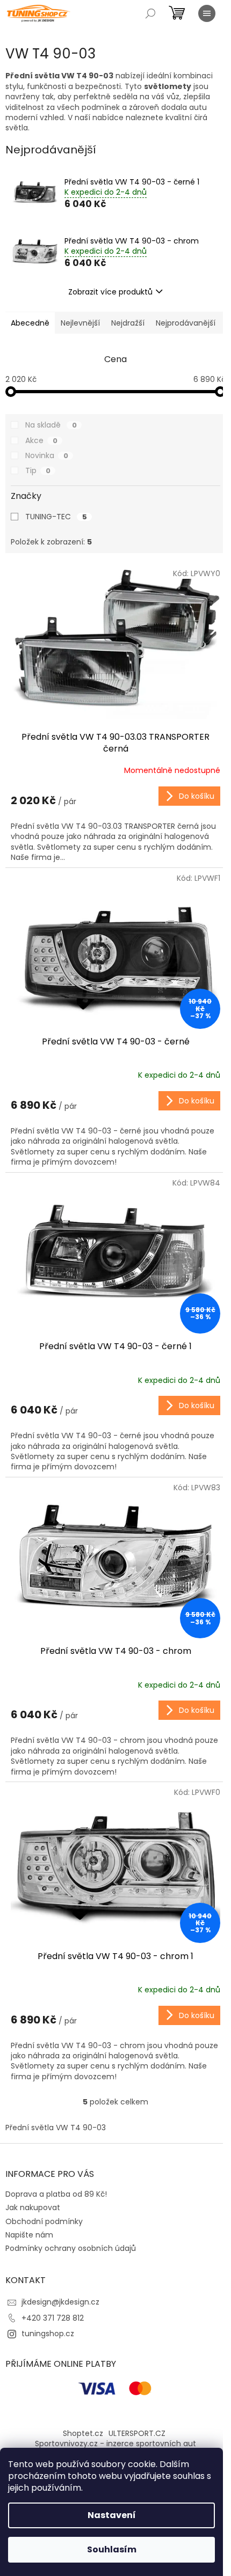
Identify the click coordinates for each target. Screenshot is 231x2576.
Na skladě (51, 425)
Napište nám (29, 2235)
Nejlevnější (80, 323)
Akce (41, 440)
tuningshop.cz (48, 2334)
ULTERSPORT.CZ (137, 2433)
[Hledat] (150, 13)
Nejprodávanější (186, 323)
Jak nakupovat (33, 2207)
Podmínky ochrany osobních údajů (71, 2248)
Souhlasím (112, 2549)
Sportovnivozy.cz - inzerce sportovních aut (115, 2443)
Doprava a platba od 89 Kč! (56, 2194)
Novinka (47, 455)
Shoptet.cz (83, 2433)
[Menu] (207, 13)
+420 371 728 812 (53, 2318)
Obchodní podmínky (44, 2221)
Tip (38, 470)
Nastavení (112, 2515)
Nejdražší (128, 323)
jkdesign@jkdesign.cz (60, 2302)
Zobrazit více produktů (110, 292)
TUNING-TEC (56, 517)
